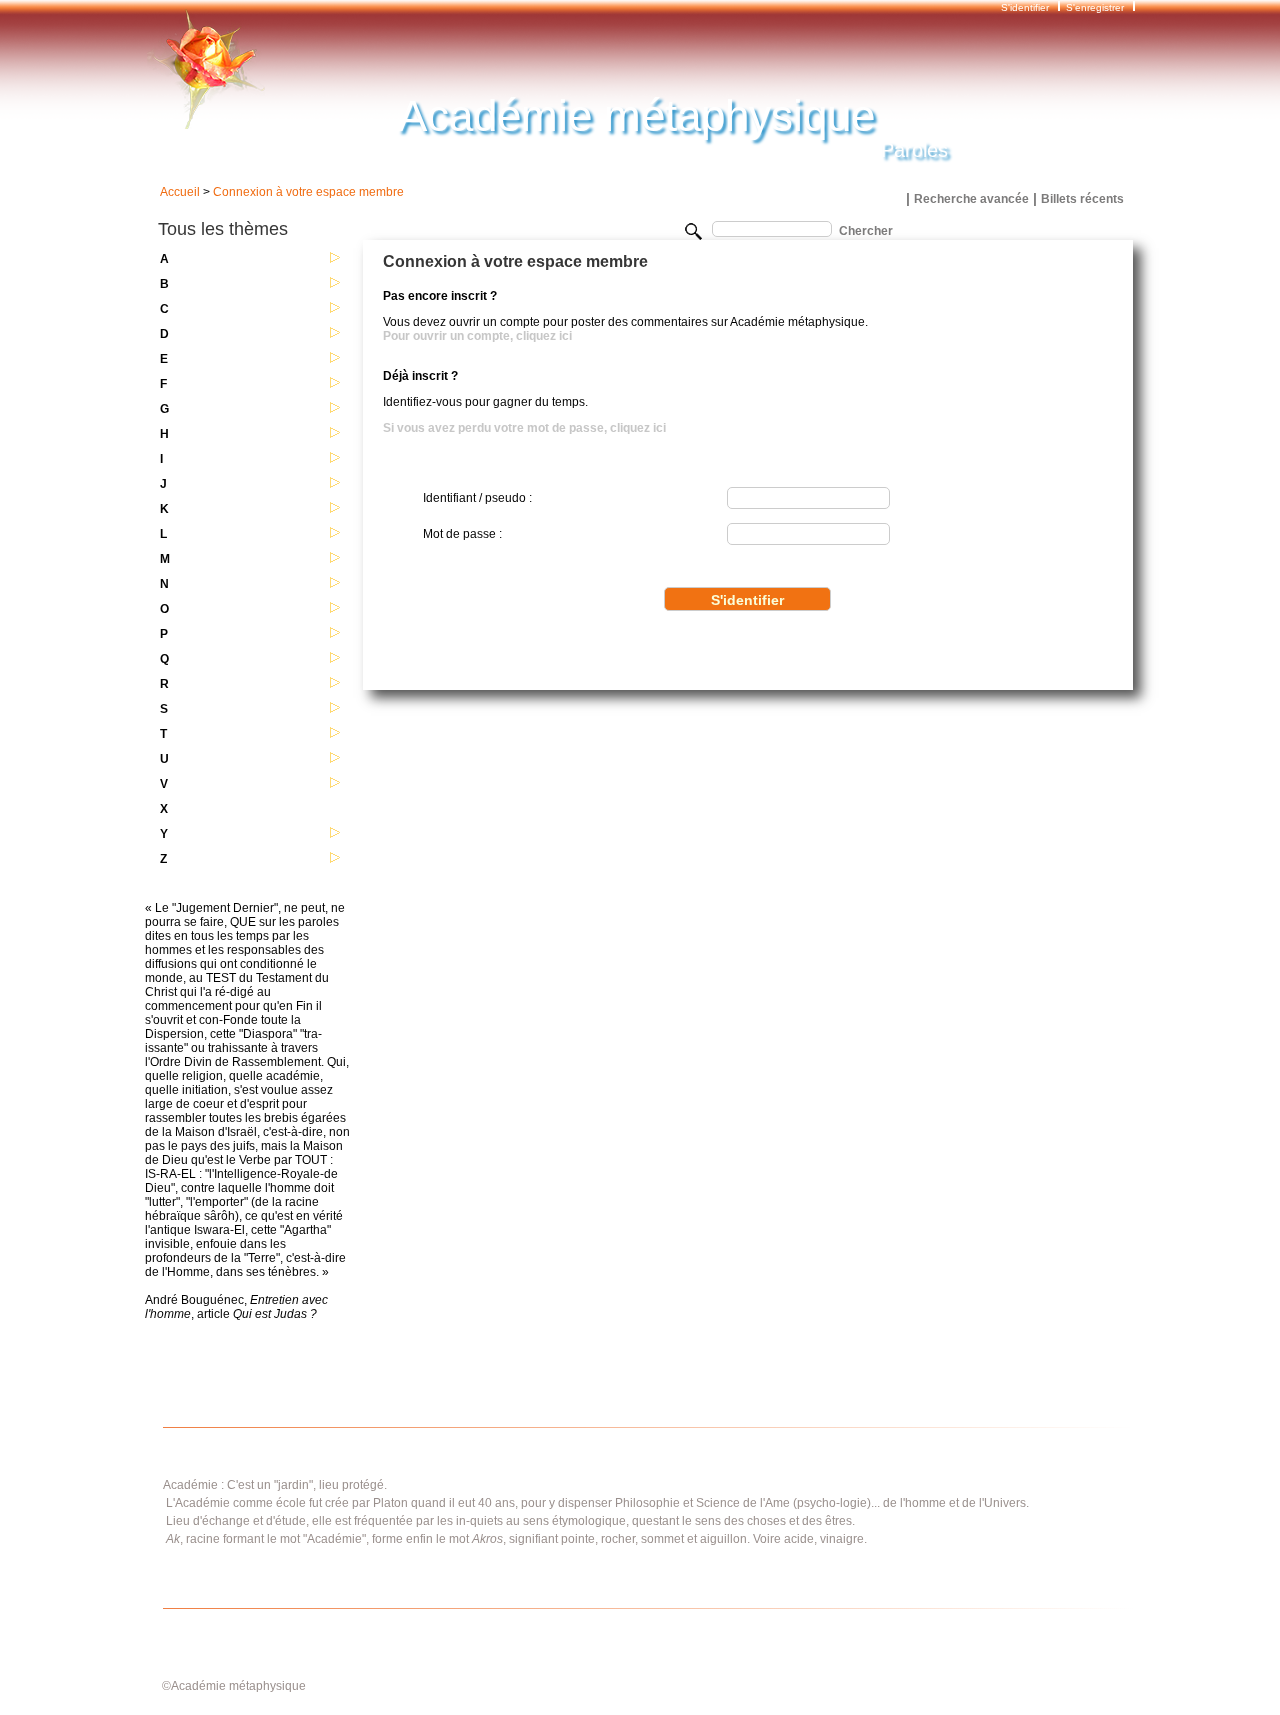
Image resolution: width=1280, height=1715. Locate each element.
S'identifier (1026, 7)
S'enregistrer (1095, 7)
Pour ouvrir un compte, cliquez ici (477, 336)
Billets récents (1082, 199)
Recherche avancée (971, 199)
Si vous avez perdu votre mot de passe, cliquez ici (524, 428)
